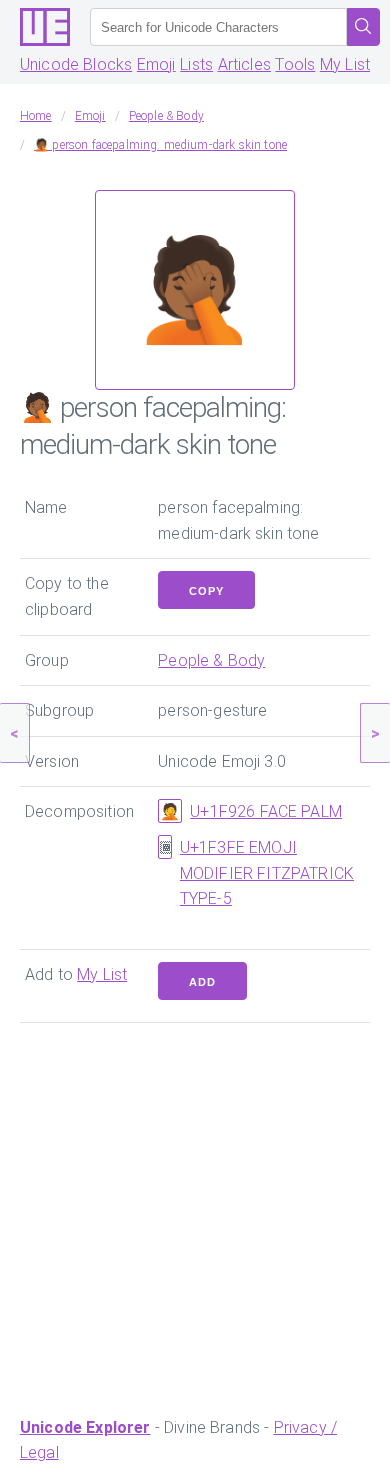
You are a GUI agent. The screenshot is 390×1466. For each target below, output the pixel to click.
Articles (244, 64)
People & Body (211, 660)
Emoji (156, 64)
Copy (206, 591)
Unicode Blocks (76, 64)
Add (202, 982)
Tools (295, 64)
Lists (196, 64)
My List (345, 64)
